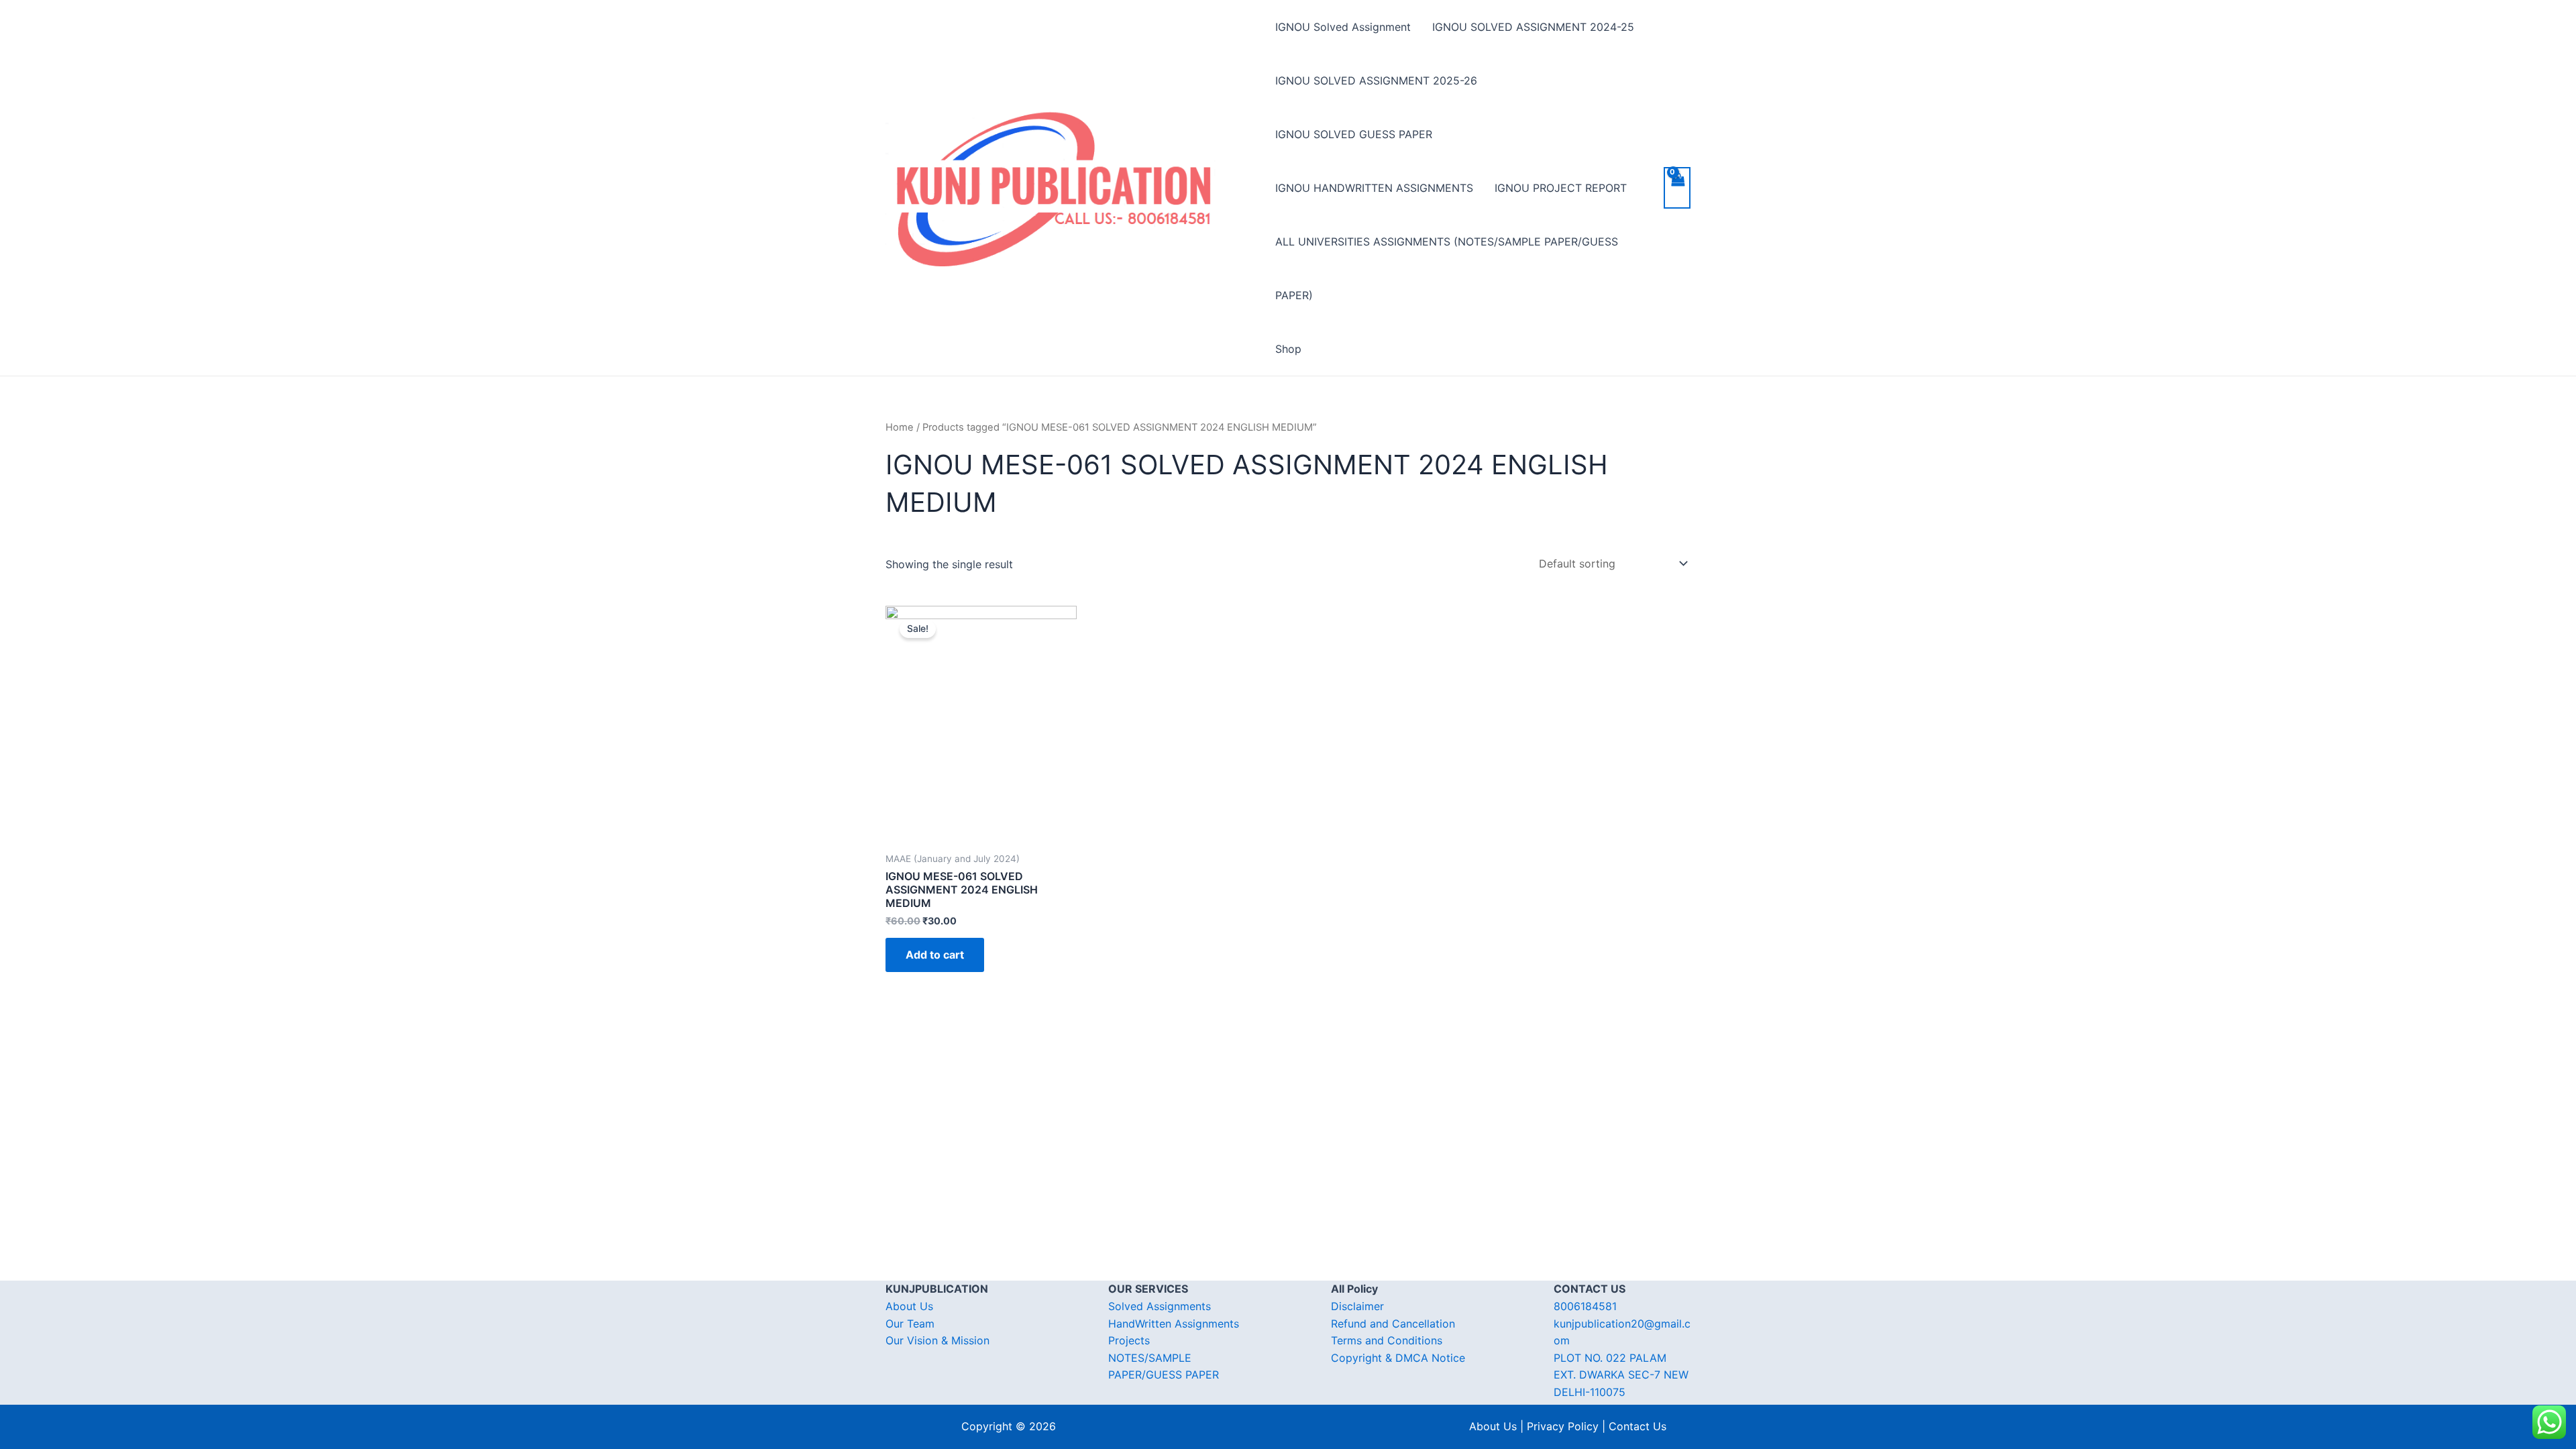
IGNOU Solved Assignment (1343, 27)
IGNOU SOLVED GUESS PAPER (1354, 134)
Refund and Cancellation (1393, 1324)
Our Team (910, 1324)
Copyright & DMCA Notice (1398, 1358)
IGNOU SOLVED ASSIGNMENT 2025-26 (1376, 80)
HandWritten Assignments (1174, 1324)
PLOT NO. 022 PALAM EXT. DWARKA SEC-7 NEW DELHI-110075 (1621, 1375)
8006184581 (1585, 1306)
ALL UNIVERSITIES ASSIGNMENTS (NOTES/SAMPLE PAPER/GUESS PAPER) (1447, 268)
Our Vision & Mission (937, 1340)
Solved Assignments (1160, 1306)
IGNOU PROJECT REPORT (1561, 188)
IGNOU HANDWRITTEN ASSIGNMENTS (1374, 188)
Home (900, 427)
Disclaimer (1357, 1306)
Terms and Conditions (1387, 1340)
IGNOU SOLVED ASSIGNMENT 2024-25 (1533, 27)
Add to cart (935, 955)
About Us (909, 1306)
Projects (1129, 1340)
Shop (1288, 349)
